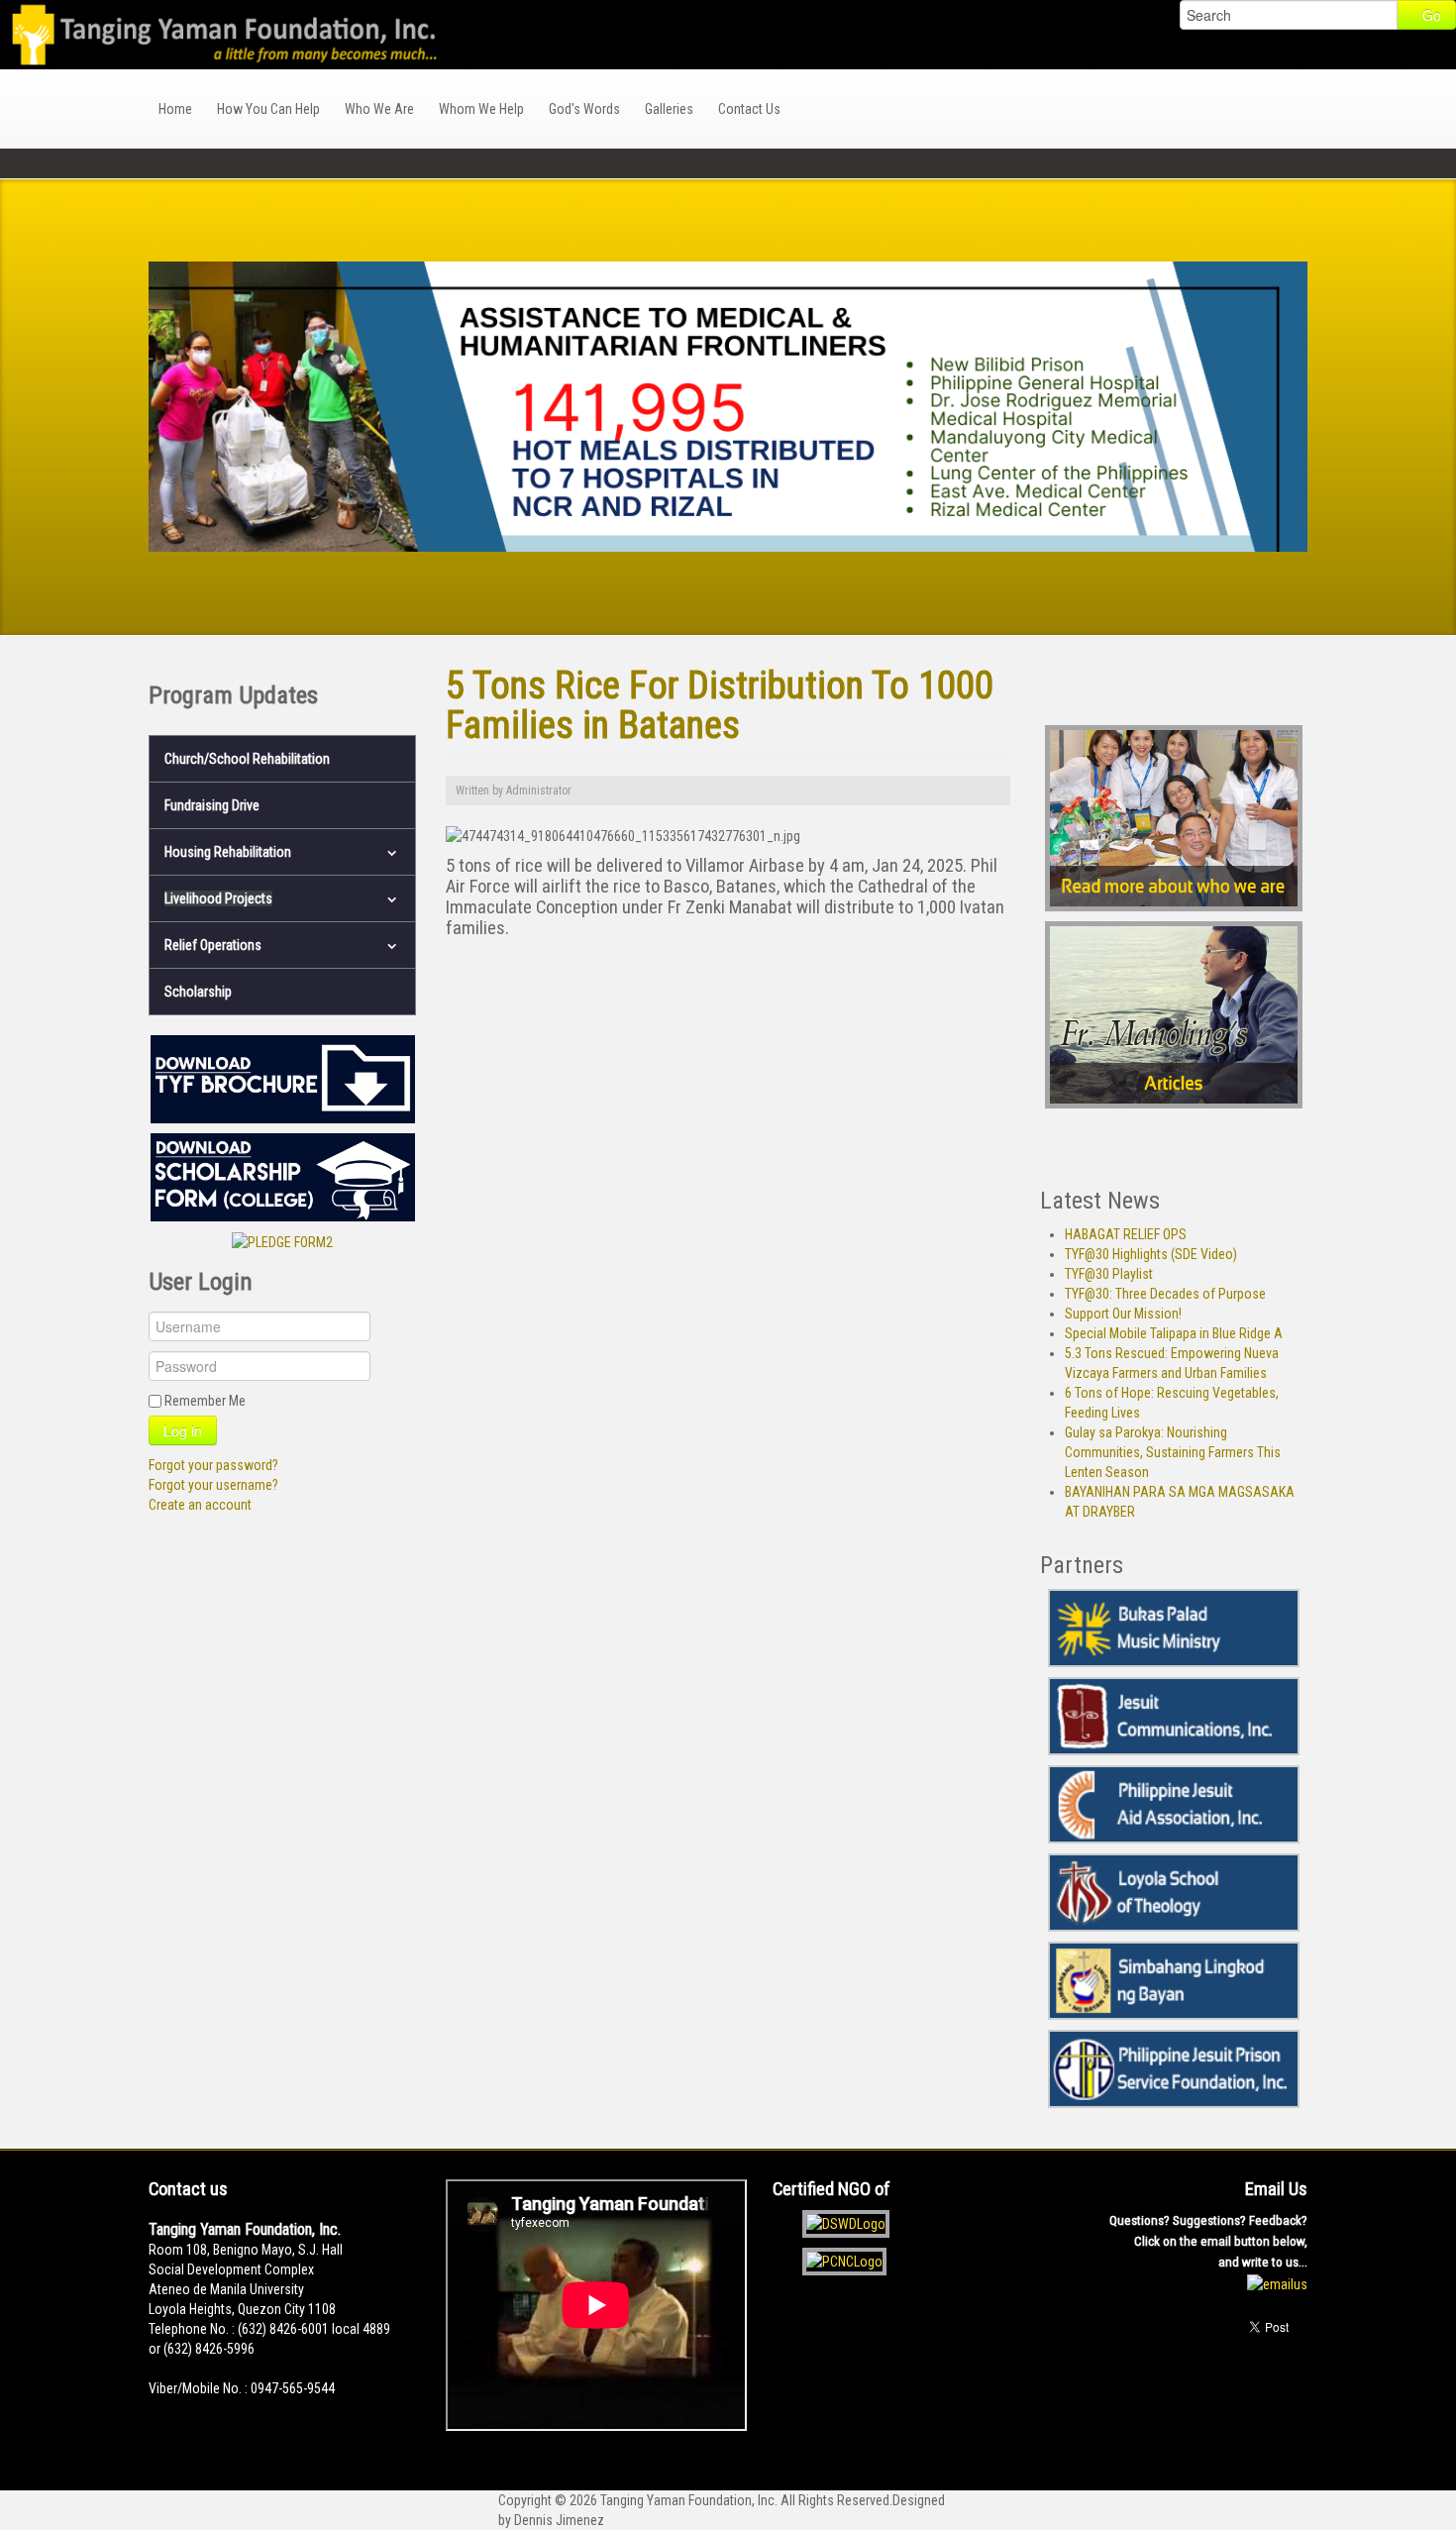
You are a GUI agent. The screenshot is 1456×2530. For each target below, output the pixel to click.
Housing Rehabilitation (228, 852)
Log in (183, 1430)
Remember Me (205, 1401)
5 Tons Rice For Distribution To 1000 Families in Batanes (720, 705)
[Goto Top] (1302, 2395)
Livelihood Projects (218, 898)
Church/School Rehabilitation (247, 759)
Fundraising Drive (212, 805)
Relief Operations (213, 945)
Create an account (200, 1505)
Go (1432, 15)
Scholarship (198, 992)
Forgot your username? (213, 1485)
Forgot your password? (213, 1465)
